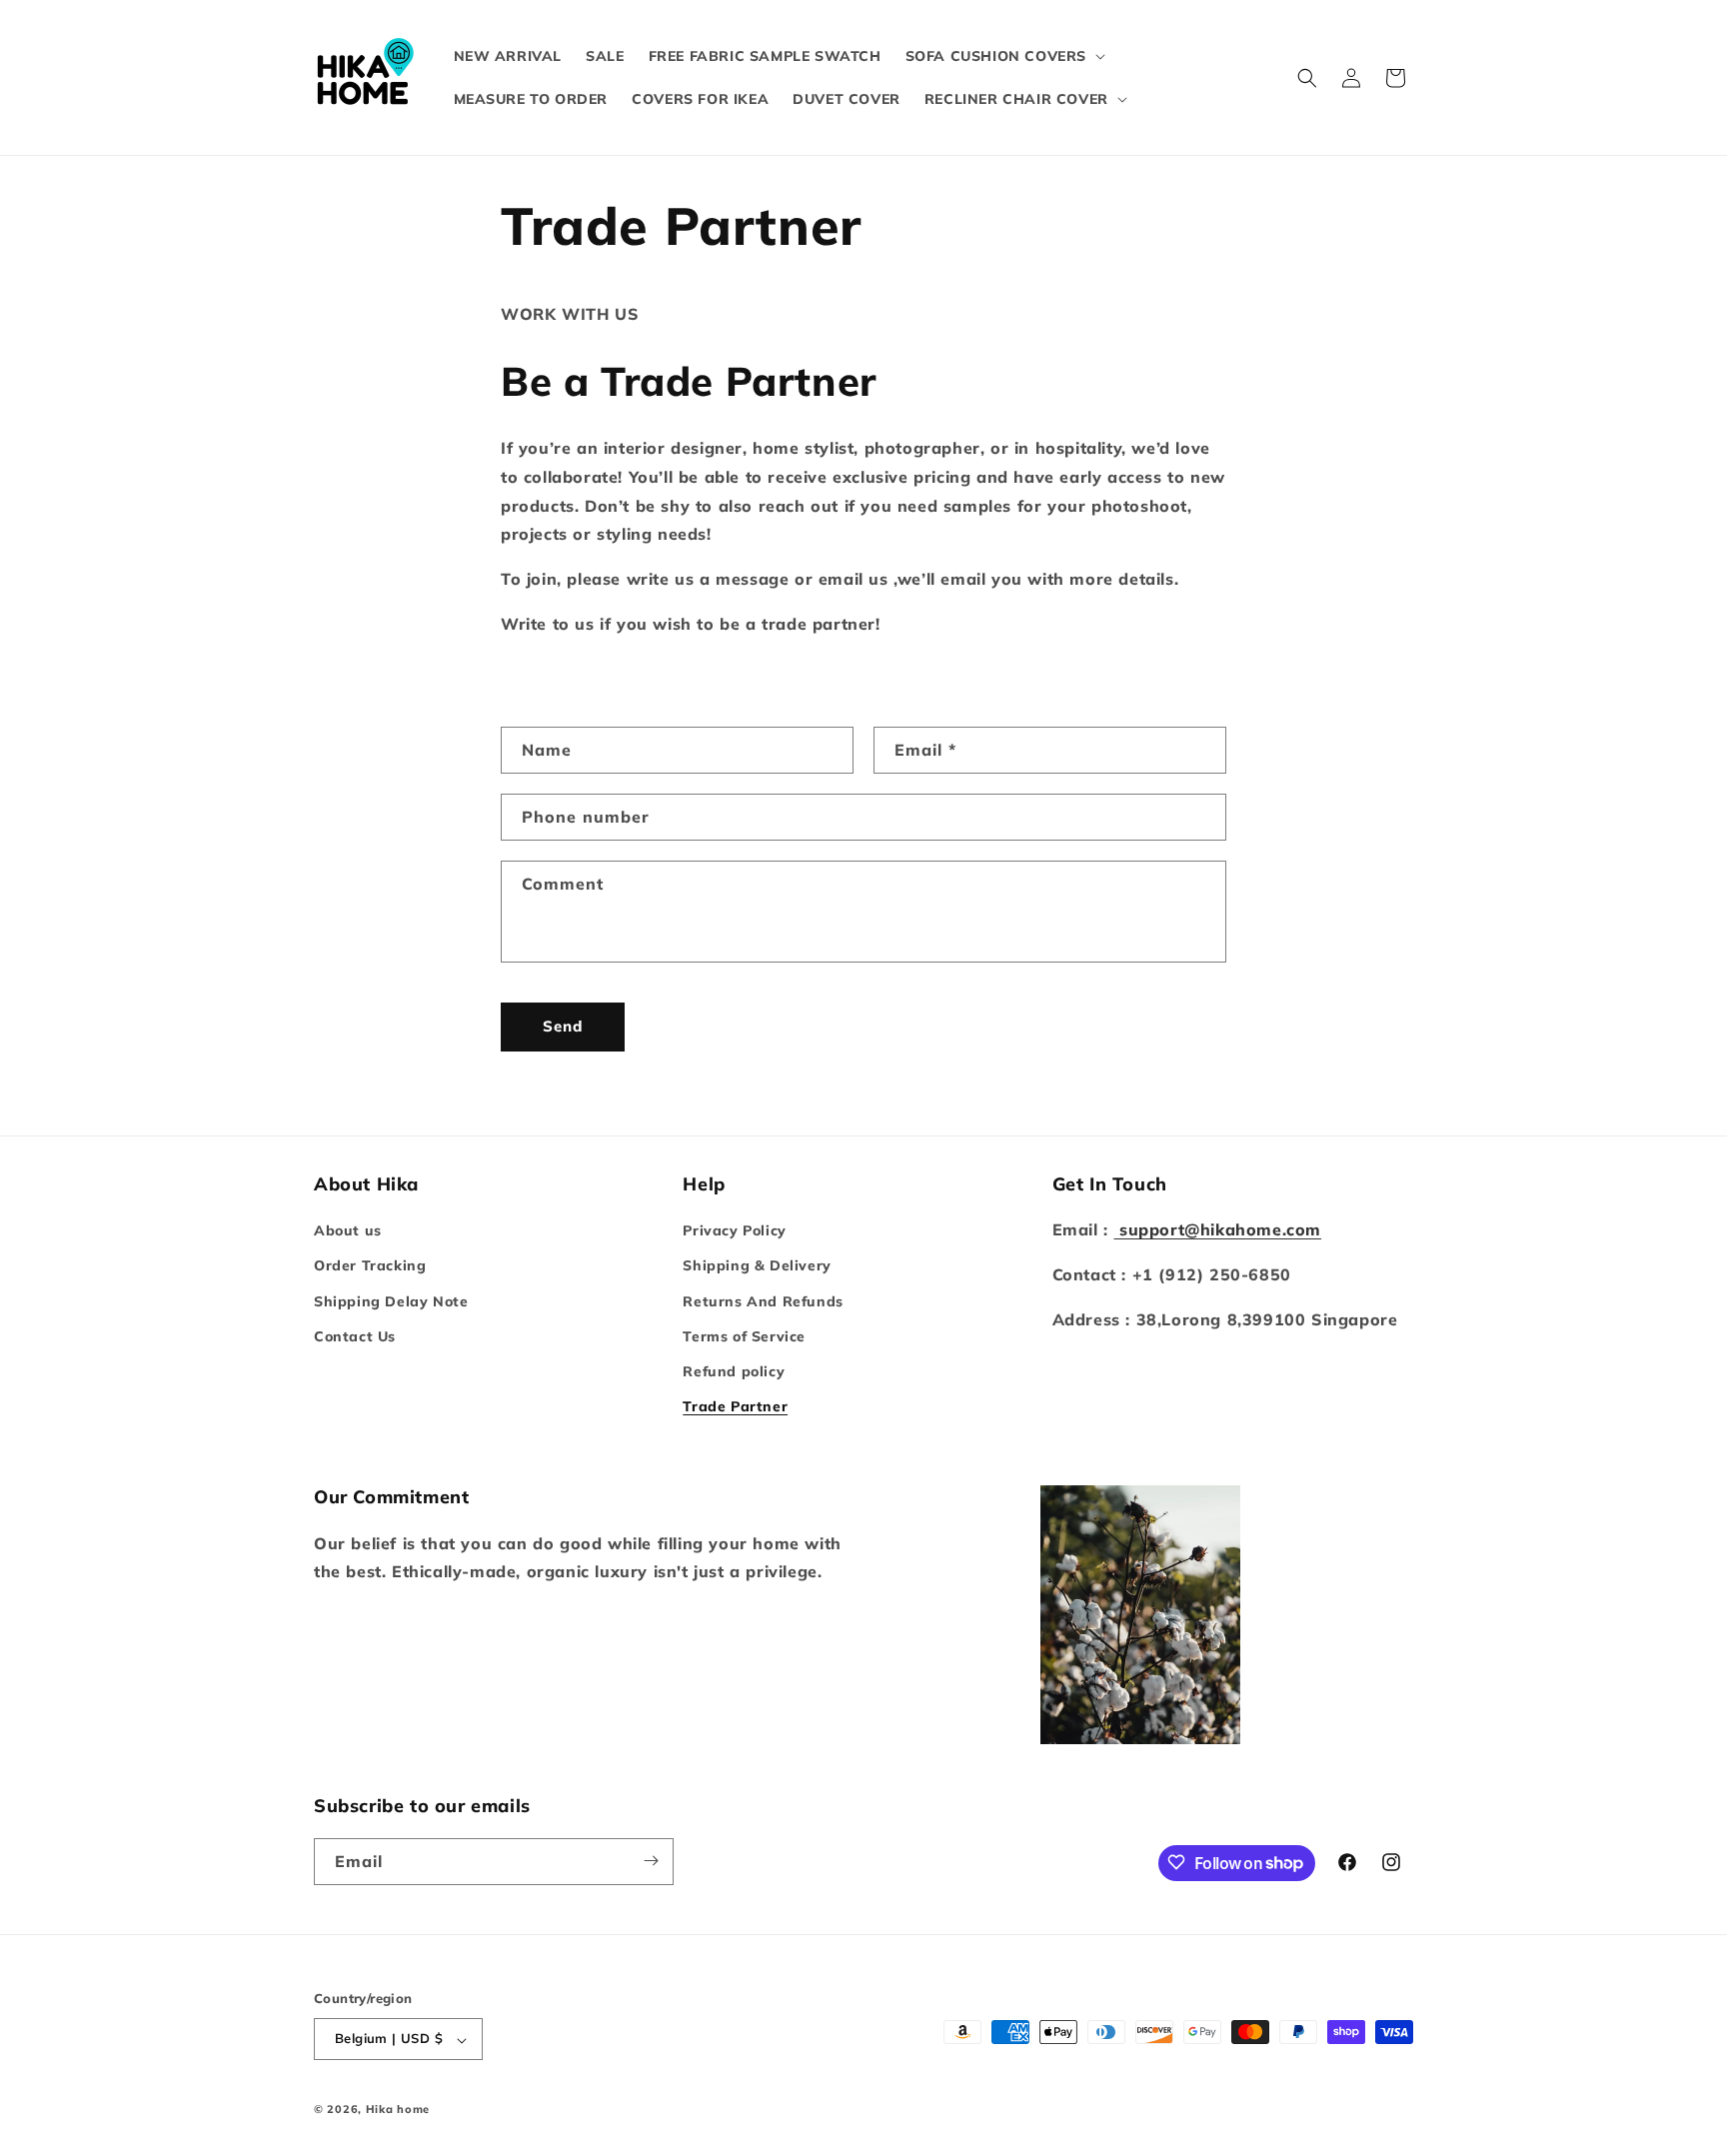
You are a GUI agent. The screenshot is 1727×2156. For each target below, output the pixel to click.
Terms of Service (744, 1336)
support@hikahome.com (1217, 1230)
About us (348, 1231)
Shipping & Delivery (757, 1266)
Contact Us (355, 1336)
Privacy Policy (734, 1231)
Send (563, 1026)
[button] (1003, 56)
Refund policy (734, 1371)
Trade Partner (735, 1407)
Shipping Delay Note (391, 1301)
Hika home (398, 2110)
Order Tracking (370, 1266)
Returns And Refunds (763, 1301)
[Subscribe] (651, 1861)
